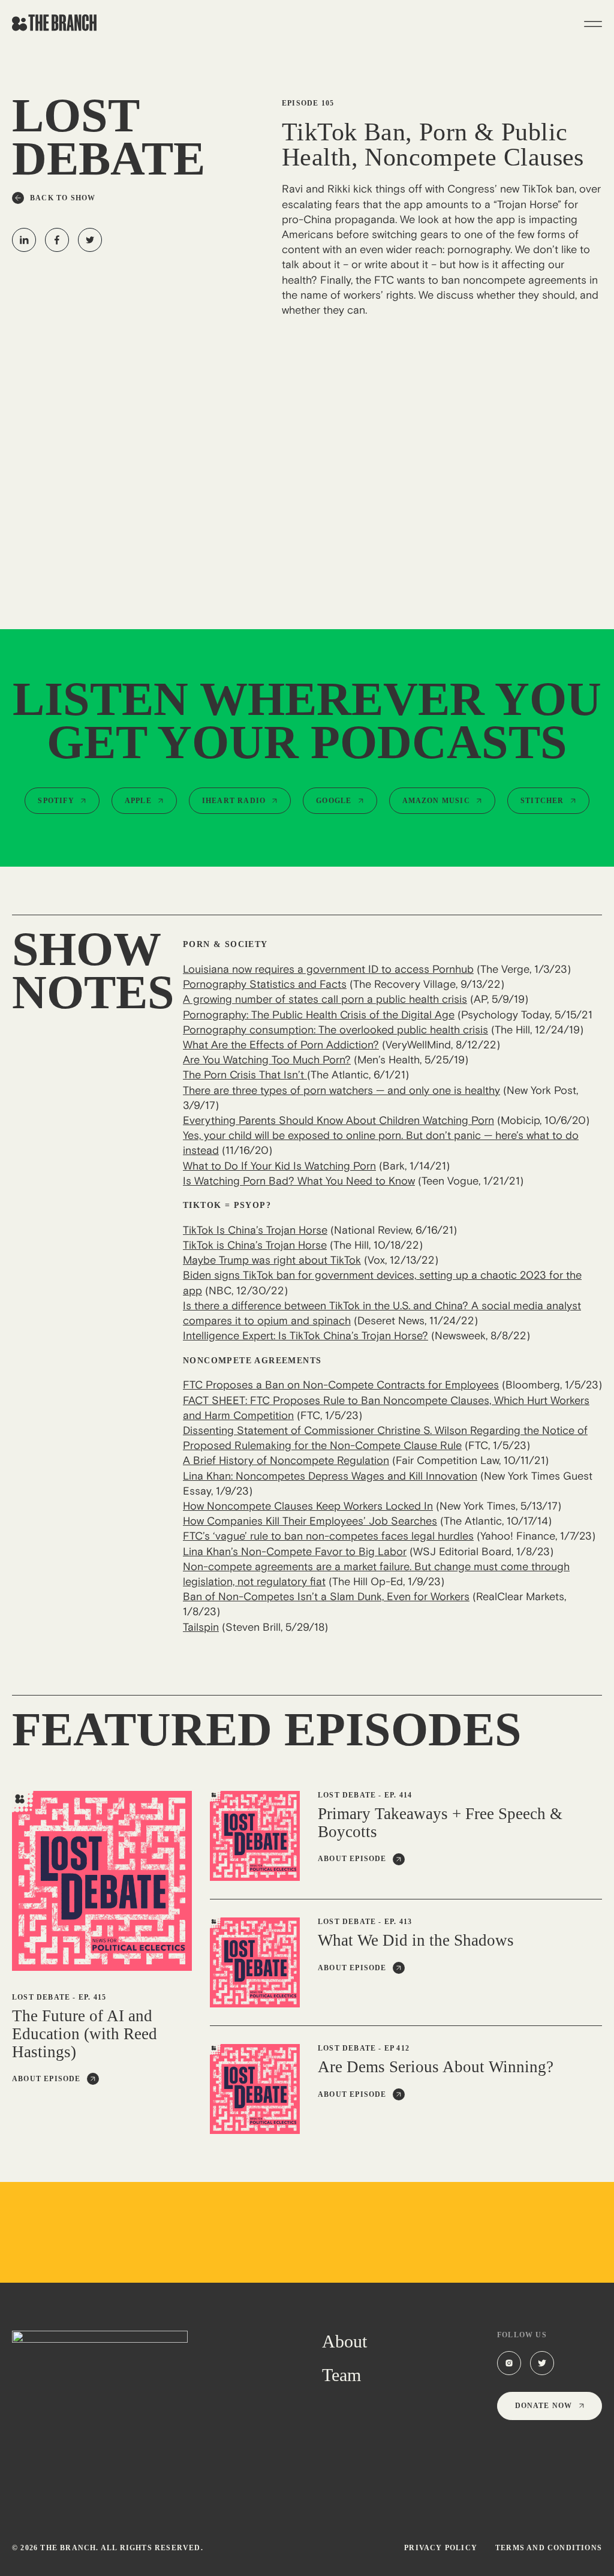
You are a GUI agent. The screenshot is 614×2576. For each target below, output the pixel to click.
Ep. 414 (398, 1795)
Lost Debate (41, 1997)
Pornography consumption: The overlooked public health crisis (335, 1030)
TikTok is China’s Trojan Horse (255, 1245)
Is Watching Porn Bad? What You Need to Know (299, 1181)
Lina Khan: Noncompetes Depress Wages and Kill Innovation (330, 1476)
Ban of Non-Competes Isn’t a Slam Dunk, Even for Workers (326, 1597)
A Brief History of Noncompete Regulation (286, 1460)
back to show (63, 198)
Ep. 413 (398, 1922)
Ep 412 (397, 2048)
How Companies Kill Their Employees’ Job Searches (310, 1521)
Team (341, 2375)
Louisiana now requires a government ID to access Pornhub (328, 969)
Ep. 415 (92, 1997)
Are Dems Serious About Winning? (436, 2067)
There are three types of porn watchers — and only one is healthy (341, 1090)
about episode (46, 2079)
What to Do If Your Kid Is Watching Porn (279, 1166)
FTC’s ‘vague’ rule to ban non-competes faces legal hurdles (328, 1536)
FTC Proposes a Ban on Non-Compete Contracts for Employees (341, 1385)
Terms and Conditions (549, 2548)
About (344, 2341)
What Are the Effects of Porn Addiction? (281, 1045)
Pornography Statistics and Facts (265, 984)
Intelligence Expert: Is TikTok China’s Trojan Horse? (306, 1336)
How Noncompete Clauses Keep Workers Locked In (308, 1506)
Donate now (544, 2406)
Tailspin (201, 1627)
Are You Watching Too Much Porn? (267, 1060)
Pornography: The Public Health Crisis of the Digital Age (319, 1015)
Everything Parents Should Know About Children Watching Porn (338, 1120)
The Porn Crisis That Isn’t (245, 1075)
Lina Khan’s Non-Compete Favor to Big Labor (295, 1552)
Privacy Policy (441, 2548)
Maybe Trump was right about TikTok (272, 1260)
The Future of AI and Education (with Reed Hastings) (85, 2034)
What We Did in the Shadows (416, 1941)
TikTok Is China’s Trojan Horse (255, 1230)
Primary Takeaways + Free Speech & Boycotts (440, 1823)
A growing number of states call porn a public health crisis (325, 999)
